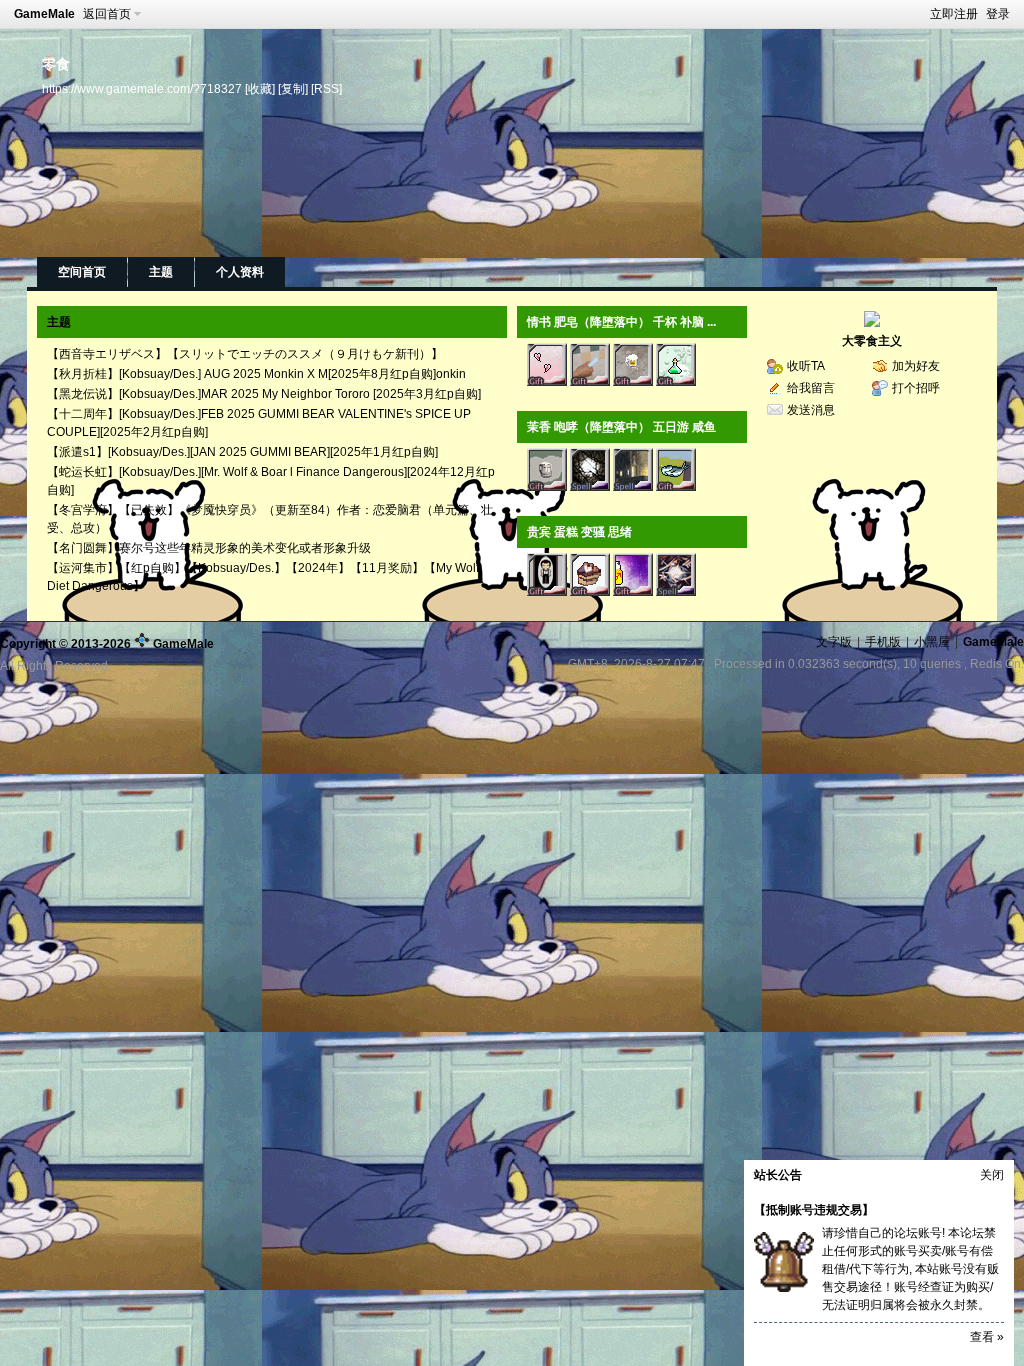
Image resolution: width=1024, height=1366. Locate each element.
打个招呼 (916, 388)
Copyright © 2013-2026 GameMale (107, 644)
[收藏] (260, 88)
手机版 (883, 642)
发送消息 (811, 410)
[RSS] (326, 88)
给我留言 (811, 388)
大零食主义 (872, 341)
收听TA (806, 366)
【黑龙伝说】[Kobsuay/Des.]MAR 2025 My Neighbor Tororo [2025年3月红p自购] (264, 394)
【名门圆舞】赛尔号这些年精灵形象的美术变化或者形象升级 (209, 548)
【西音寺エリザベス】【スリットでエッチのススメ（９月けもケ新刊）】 (245, 354)
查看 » (987, 1337)
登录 (998, 14)
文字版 (834, 642)
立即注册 (954, 14)
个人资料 (240, 272)
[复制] (293, 88)
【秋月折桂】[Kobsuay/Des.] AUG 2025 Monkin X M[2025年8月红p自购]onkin (256, 374)
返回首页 (107, 14)
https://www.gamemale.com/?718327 (142, 88)
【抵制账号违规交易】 (814, 1210)
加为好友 (916, 366)
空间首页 (82, 272)
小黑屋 (932, 642)
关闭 (992, 1175)
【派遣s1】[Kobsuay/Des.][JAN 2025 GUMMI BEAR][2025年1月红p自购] (242, 452)
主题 (161, 272)
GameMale (44, 14)
